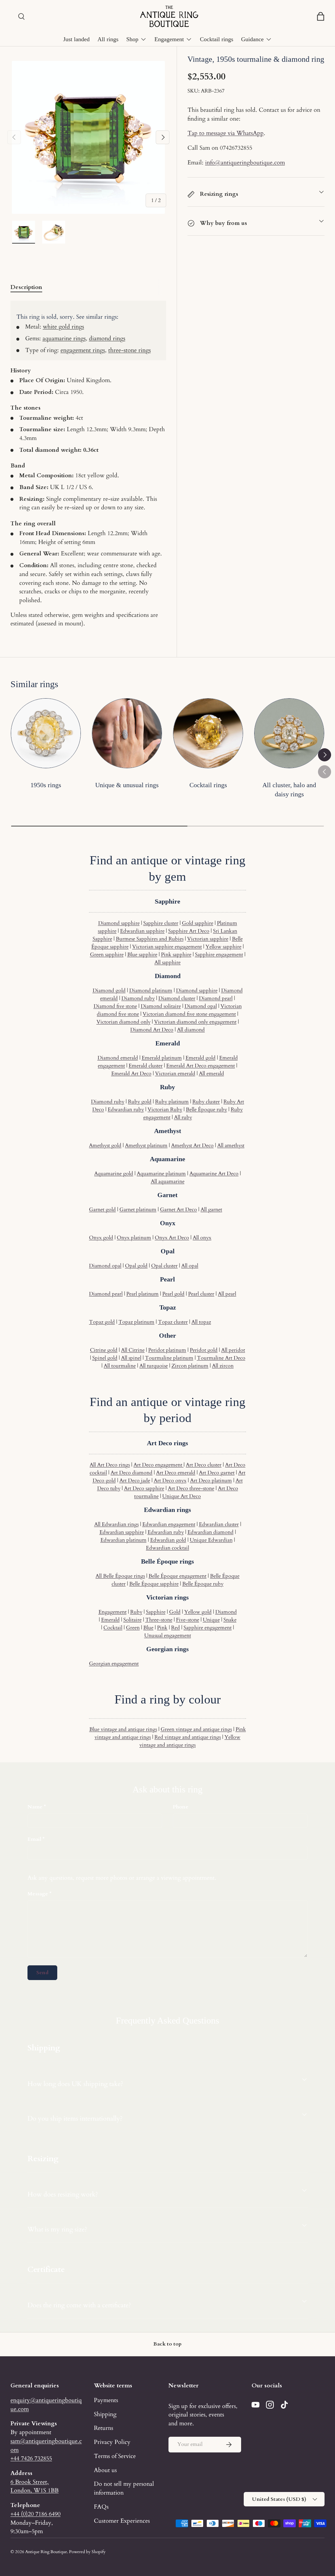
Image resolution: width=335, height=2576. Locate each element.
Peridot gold (204, 1350)
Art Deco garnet (217, 1473)
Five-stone (188, 1620)
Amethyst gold (105, 1145)
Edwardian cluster (219, 1524)
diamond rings (107, 338)
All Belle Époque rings (120, 1576)
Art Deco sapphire (144, 1488)
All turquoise (154, 1366)
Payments (106, 2400)
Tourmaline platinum (169, 1358)
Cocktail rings (217, 39)
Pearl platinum (142, 1294)
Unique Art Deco (182, 1496)
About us (105, 2470)
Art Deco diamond (132, 1473)
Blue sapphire (142, 955)
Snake (230, 1620)
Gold (175, 1612)
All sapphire (167, 962)
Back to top (167, 2344)
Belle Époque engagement (177, 1576)
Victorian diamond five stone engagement (189, 1014)
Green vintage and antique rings (196, 1729)
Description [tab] (26, 287)
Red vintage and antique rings (188, 1737)
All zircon (223, 1366)
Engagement (113, 1612)
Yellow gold (198, 1612)
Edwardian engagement (169, 1524)
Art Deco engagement (159, 1465)
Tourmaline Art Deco (221, 1358)
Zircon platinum (190, 1366)
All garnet (211, 1210)
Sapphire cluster (161, 923)
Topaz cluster (173, 1322)
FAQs (101, 2507)
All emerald (212, 1074)
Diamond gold (109, 991)
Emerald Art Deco (131, 1074)
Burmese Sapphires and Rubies (150, 939)
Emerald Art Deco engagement (201, 1066)
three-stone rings (130, 350)
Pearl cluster (201, 1294)
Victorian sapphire (208, 939)
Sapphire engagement (219, 955)
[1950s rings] (46, 733)
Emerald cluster (146, 1066)
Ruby (136, 1612)
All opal (190, 1266)
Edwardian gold (168, 1540)
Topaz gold (102, 1322)
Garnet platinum (138, 1210)
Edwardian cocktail (167, 1548)
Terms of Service (115, 2456)
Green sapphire (107, 955)
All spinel (131, 1358)
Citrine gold (104, 1350)
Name (35, 1807)
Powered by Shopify (87, 2552)
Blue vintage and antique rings (123, 1729)
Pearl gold (173, 1294)
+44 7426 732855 (31, 2458)
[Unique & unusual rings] (127, 733)
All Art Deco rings (110, 1465)
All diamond (191, 1030)
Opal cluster (164, 1266)
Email (34, 1839)
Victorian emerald (175, 1074)
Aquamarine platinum (161, 1174)
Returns (104, 2428)
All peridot (233, 1350)
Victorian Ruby (165, 1110)
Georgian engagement (114, 1664)
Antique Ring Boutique (46, 2552)
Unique (211, 1620)
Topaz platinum (136, 1322)
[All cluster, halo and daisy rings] (289, 733)
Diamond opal (201, 1006)
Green (133, 1628)
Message (38, 1894)
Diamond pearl (216, 998)
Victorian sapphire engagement (167, 947)
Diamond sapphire (119, 923)
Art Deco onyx (170, 1481)
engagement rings (83, 350)
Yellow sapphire (223, 947)
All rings (108, 39)
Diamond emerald (118, 1058)
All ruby (183, 1117)
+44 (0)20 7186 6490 (35, 2514)
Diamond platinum (151, 991)
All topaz (201, 1322)
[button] (321, 16)
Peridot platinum (167, 1350)
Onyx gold (101, 1238)
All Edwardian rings (116, 1524)
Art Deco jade (135, 1481)
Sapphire (156, 1612)
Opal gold (136, 1266)
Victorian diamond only (123, 1022)
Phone (181, 1807)
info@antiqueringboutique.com (245, 162)
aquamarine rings (64, 338)
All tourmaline (120, 1366)
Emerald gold (201, 1058)
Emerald (110, 1620)
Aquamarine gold (114, 1174)
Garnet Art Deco (178, 1210)
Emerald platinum (162, 1058)
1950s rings (46, 785)
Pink (162, 1628)
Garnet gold (102, 1210)
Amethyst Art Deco (192, 1145)
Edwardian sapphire (142, 931)
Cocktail (113, 1628)
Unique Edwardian (211, 1540)
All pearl (227, 1294)
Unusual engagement (168, 1635)
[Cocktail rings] (208, 733)
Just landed (76, 39)
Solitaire (132, 1620)
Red (176, 1628)
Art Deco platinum (211, 1481)
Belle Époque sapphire (154, 1584)
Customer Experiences (122, 2521)
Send (42, 1973)
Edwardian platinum (123, 1540)
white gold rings (63, 327)
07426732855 (236, 148)
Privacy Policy (112, 2442)
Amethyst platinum (146, 1145)
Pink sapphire (176, 955)
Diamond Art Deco (152, 1030)
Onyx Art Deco (172, 1238)
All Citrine (133, 1350)
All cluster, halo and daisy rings (289, 790)
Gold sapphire (198, 923)
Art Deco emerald (176, 1473)
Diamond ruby (138, 998)
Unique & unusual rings (127, 785)
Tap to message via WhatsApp (226, 133)
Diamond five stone (115, 1006)
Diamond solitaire (161, 1006)
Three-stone (159, 1620)
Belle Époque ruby (206, 1110)
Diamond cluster (177, 998)
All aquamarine (168, 1181)
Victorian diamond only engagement (195, 1022)
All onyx (202, 1238)
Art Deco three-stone (191, 1488)
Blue (148, 1628)
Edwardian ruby (126, 1110)
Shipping (105, 2414)
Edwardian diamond (211, 1532)
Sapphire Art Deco (189, 931)
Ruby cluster (206, 1102)
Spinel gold (105, 1358)
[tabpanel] (88, 464)
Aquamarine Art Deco (214, 1174)
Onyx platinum (134, 1238)
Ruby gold (140, 1102)
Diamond (226, 1612)
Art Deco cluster (204, 1465)
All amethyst (231, 1145)
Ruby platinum (172, 1102)
